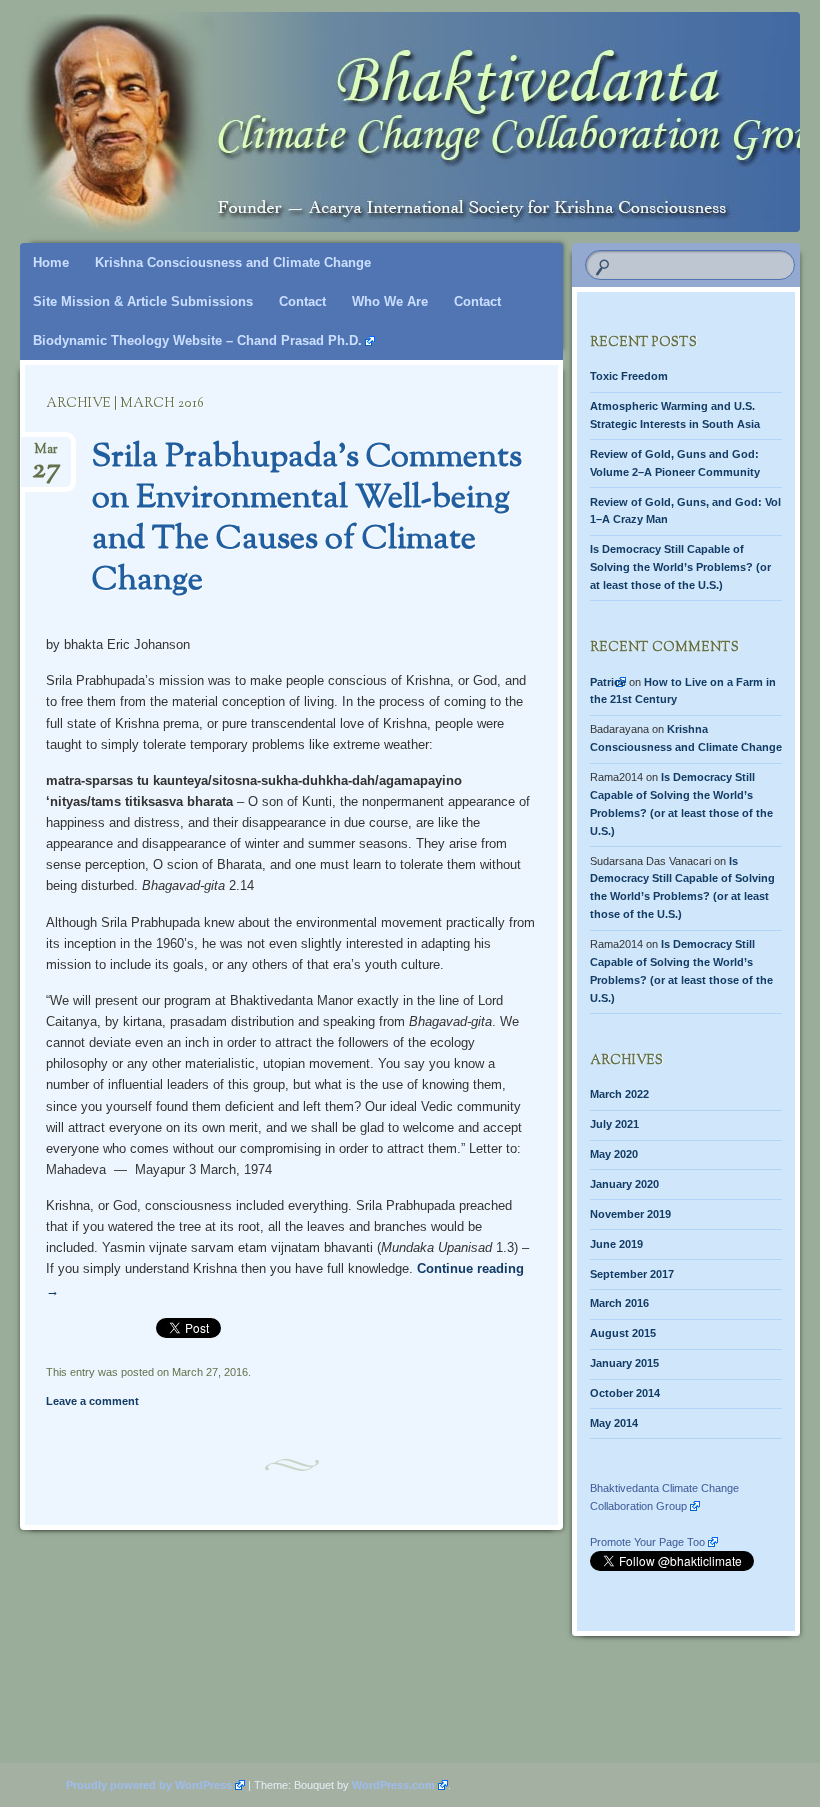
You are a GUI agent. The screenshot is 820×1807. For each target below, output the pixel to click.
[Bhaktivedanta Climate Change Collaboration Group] (348, 102)
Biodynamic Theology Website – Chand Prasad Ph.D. (197, 340)
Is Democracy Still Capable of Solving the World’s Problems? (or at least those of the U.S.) (680, 567)
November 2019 (630, 1214)
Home (51, 262)
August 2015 (623, 1333)
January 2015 (624, 1363)
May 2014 (614, 1423)
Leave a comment (92, 1401)
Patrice (608, 682)
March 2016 (619, 1303)
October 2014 (625, 1393)
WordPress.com (393, 1785)
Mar (46, 455)
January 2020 (624, 1184)
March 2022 (619, 1094)
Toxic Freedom (629, 376)
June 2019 (616, 1244)
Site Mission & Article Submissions (143, 301)
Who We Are (390, 301)
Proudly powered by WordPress (149, 1785)
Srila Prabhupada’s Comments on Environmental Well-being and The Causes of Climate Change (307, 519)
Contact (302, 301)
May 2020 (614, 1154)
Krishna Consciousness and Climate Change (233, 262)
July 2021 (614, 1124)
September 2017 (632, 1274)
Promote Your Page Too (647, 1542)
